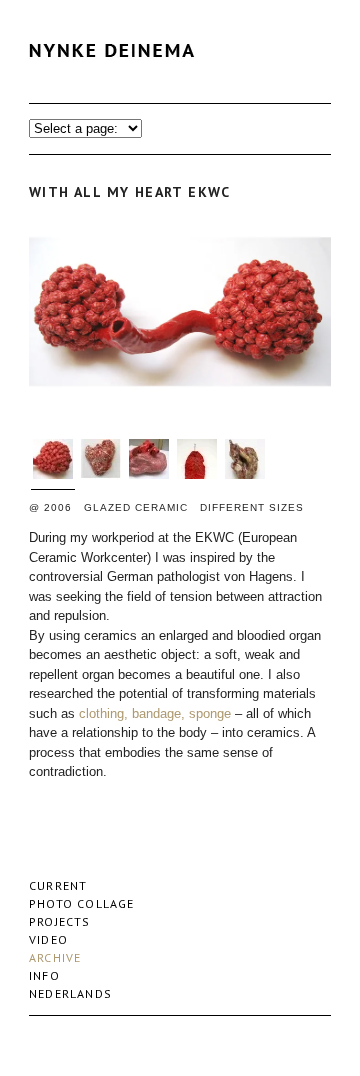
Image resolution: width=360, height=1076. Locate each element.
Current (58, 885)
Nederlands (70, 993)
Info (44, 975)
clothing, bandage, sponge (155, 713)
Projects (60, 921)
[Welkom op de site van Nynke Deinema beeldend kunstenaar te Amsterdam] (117, 74)
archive (55, 957)
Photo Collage (82, 903)
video (48, 939)
